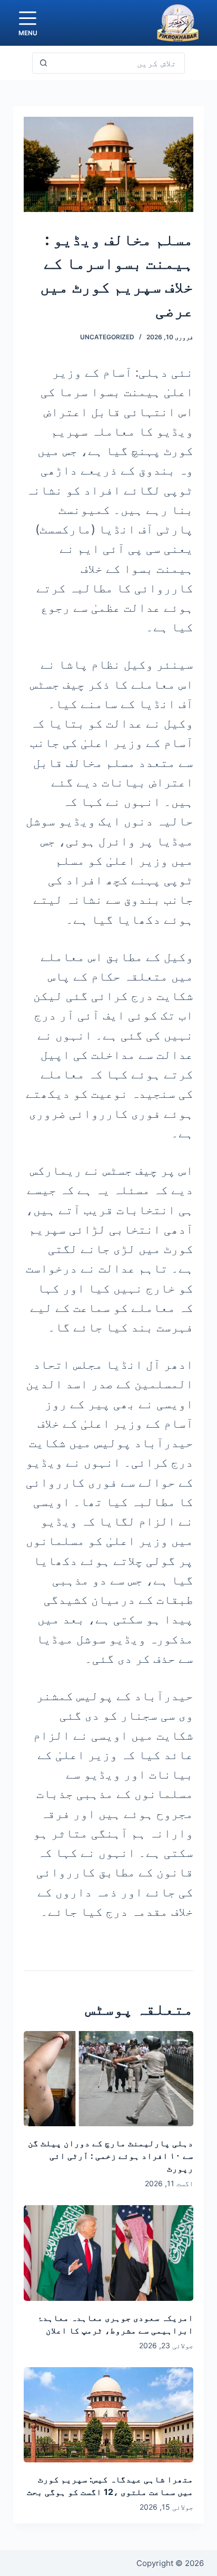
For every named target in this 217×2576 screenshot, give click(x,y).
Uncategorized (107, 337)
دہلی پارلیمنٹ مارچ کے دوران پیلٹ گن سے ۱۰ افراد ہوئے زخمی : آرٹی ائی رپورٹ (111, 2156)
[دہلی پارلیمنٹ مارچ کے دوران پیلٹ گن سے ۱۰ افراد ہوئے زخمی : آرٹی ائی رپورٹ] (109, 2079)
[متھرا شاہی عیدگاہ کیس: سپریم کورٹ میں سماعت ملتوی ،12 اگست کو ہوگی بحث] (109, 2415)
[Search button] (43, 63)
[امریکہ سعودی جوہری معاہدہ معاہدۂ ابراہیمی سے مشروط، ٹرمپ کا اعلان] (109, 2253)
